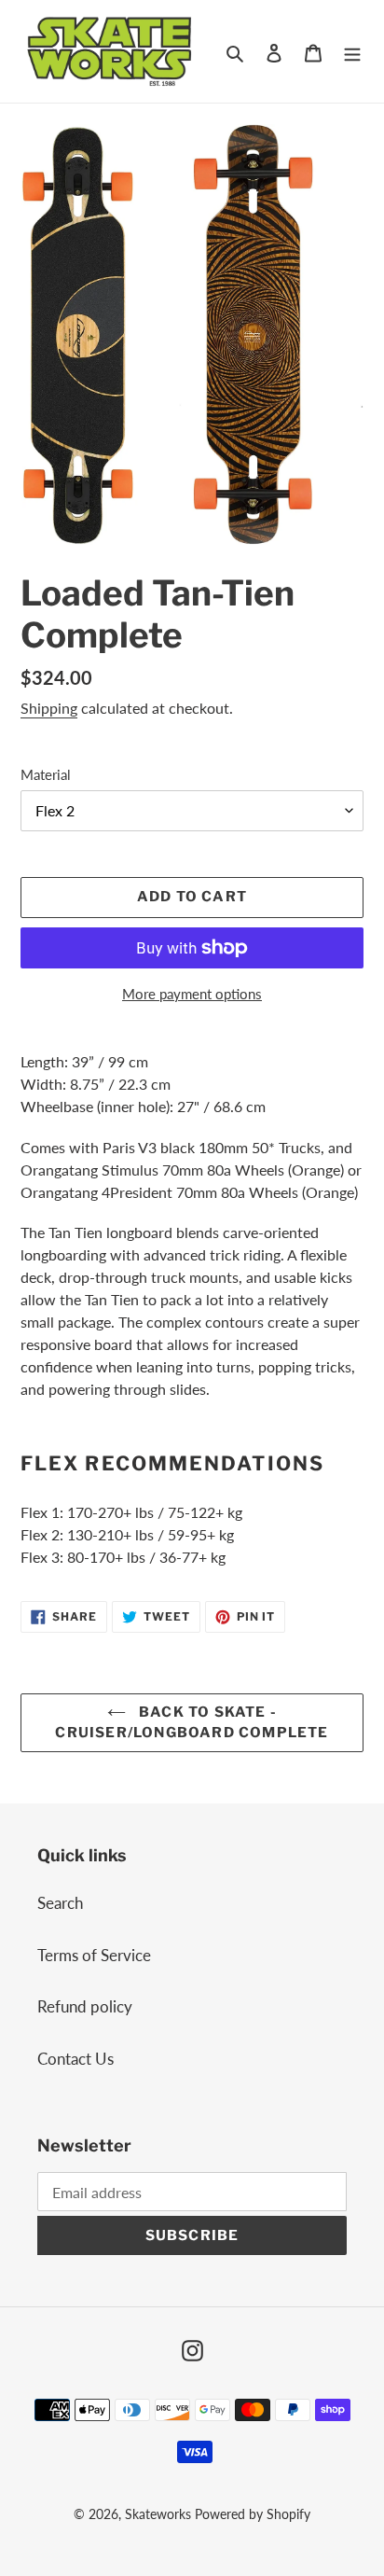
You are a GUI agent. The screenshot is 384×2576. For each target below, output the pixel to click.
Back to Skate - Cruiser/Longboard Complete (192, 1723)
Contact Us (75, 2059)
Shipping (49, 708)
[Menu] (352, 51)
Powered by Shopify (253, 2514)
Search (60, 1903)
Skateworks (158, 2514)
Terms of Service (94, 1955)
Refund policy (85, 2006)
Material (46, 774)
